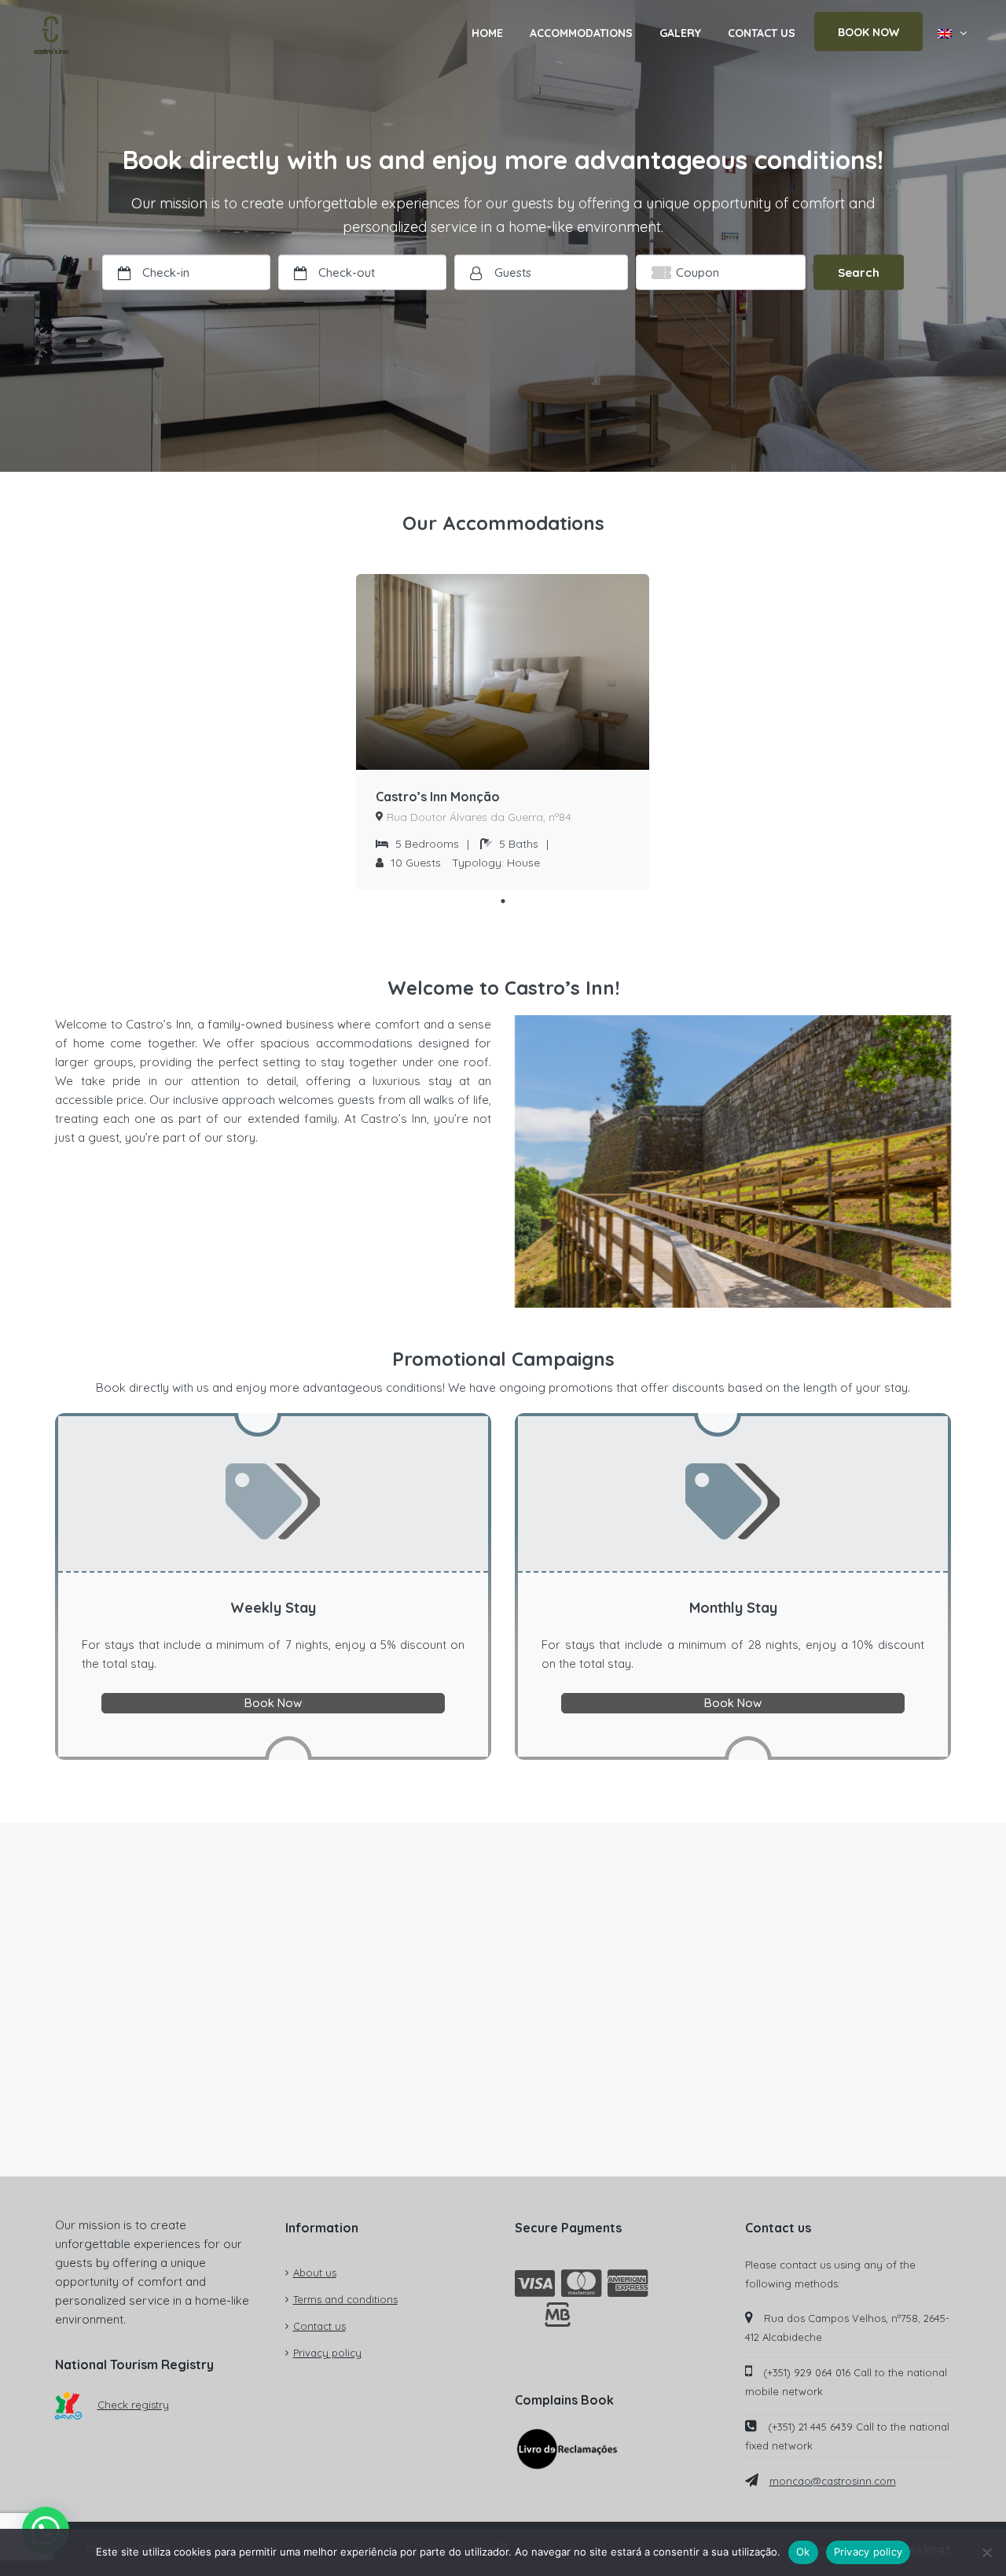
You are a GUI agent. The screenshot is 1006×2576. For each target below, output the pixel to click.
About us (315, 2272)
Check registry (133, 2405)
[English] (952, 33)
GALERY (680, 33)
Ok (803, 2552)
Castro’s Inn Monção (438, 797)
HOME (487, 33)
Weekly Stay (273, 1608)
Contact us (319, 2326)
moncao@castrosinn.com (833, 2481)
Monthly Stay (733, 1608)
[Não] (986, 2552)
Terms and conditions (345, 2299)
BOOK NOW (868, 32)
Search (859, 272)
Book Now (273, 1703)
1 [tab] (503, 901)
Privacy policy (327, 2353)
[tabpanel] (503, 732)
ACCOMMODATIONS (581, 33)
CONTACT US (762, 33)
